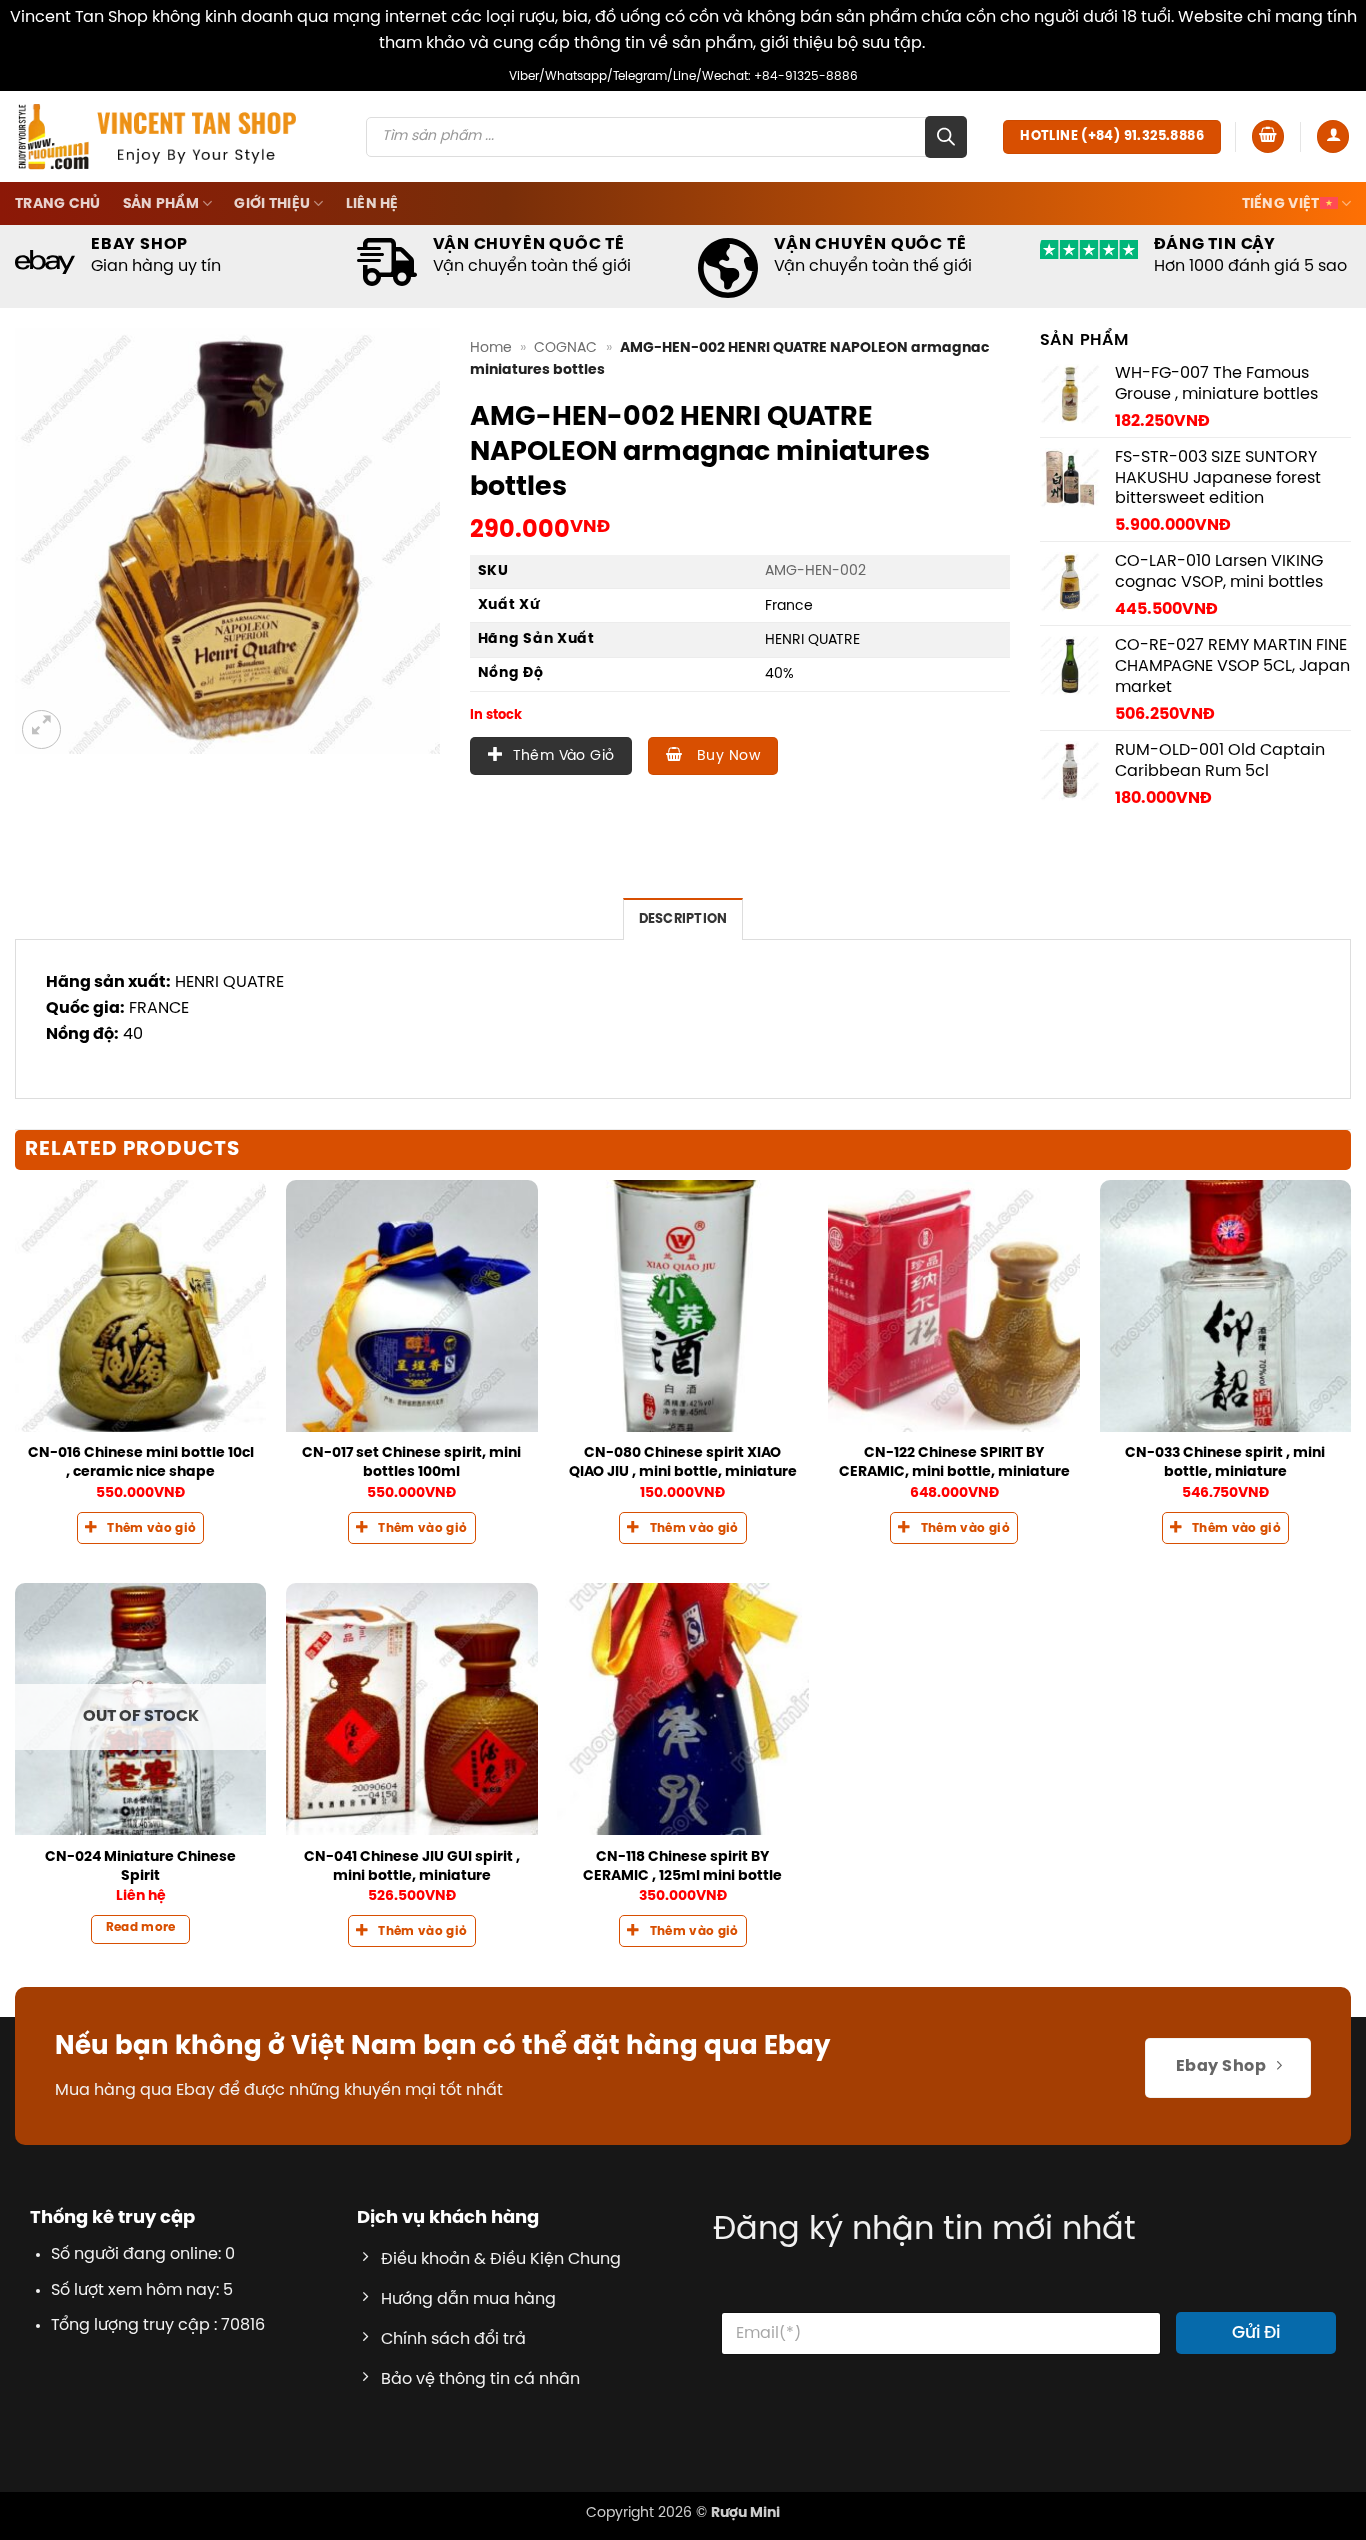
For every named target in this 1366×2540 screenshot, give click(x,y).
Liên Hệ (372, 204)
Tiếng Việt (1281, 204)
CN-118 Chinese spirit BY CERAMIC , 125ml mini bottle (682, 1866)
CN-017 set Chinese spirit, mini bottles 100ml (411, 1462)
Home (491, 348)
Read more (141, 1928)
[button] (1268, 136)
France (789, 606)
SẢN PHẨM (161, 204)
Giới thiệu (272, 204)
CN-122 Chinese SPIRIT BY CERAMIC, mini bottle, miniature (954, 1462)
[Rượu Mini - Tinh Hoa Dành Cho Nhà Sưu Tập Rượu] (157, 136)
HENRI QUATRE (812, 640)
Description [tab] (683, 919)
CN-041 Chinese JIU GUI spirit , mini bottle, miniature (412, 1866)
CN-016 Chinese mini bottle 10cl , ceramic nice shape (141, 1462)
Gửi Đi (1256, 2333)
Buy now (726, 756)
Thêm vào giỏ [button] (151, 1529)
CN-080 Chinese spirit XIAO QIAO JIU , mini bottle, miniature (683, 1462)
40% (779, 674)
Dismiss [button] (958, 43)
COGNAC (565, 348)
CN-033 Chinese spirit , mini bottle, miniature (1225, 1462)
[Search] (946, 137)
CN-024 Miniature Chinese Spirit (140, 1866)
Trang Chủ (58, 204)
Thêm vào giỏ (564, 756)
